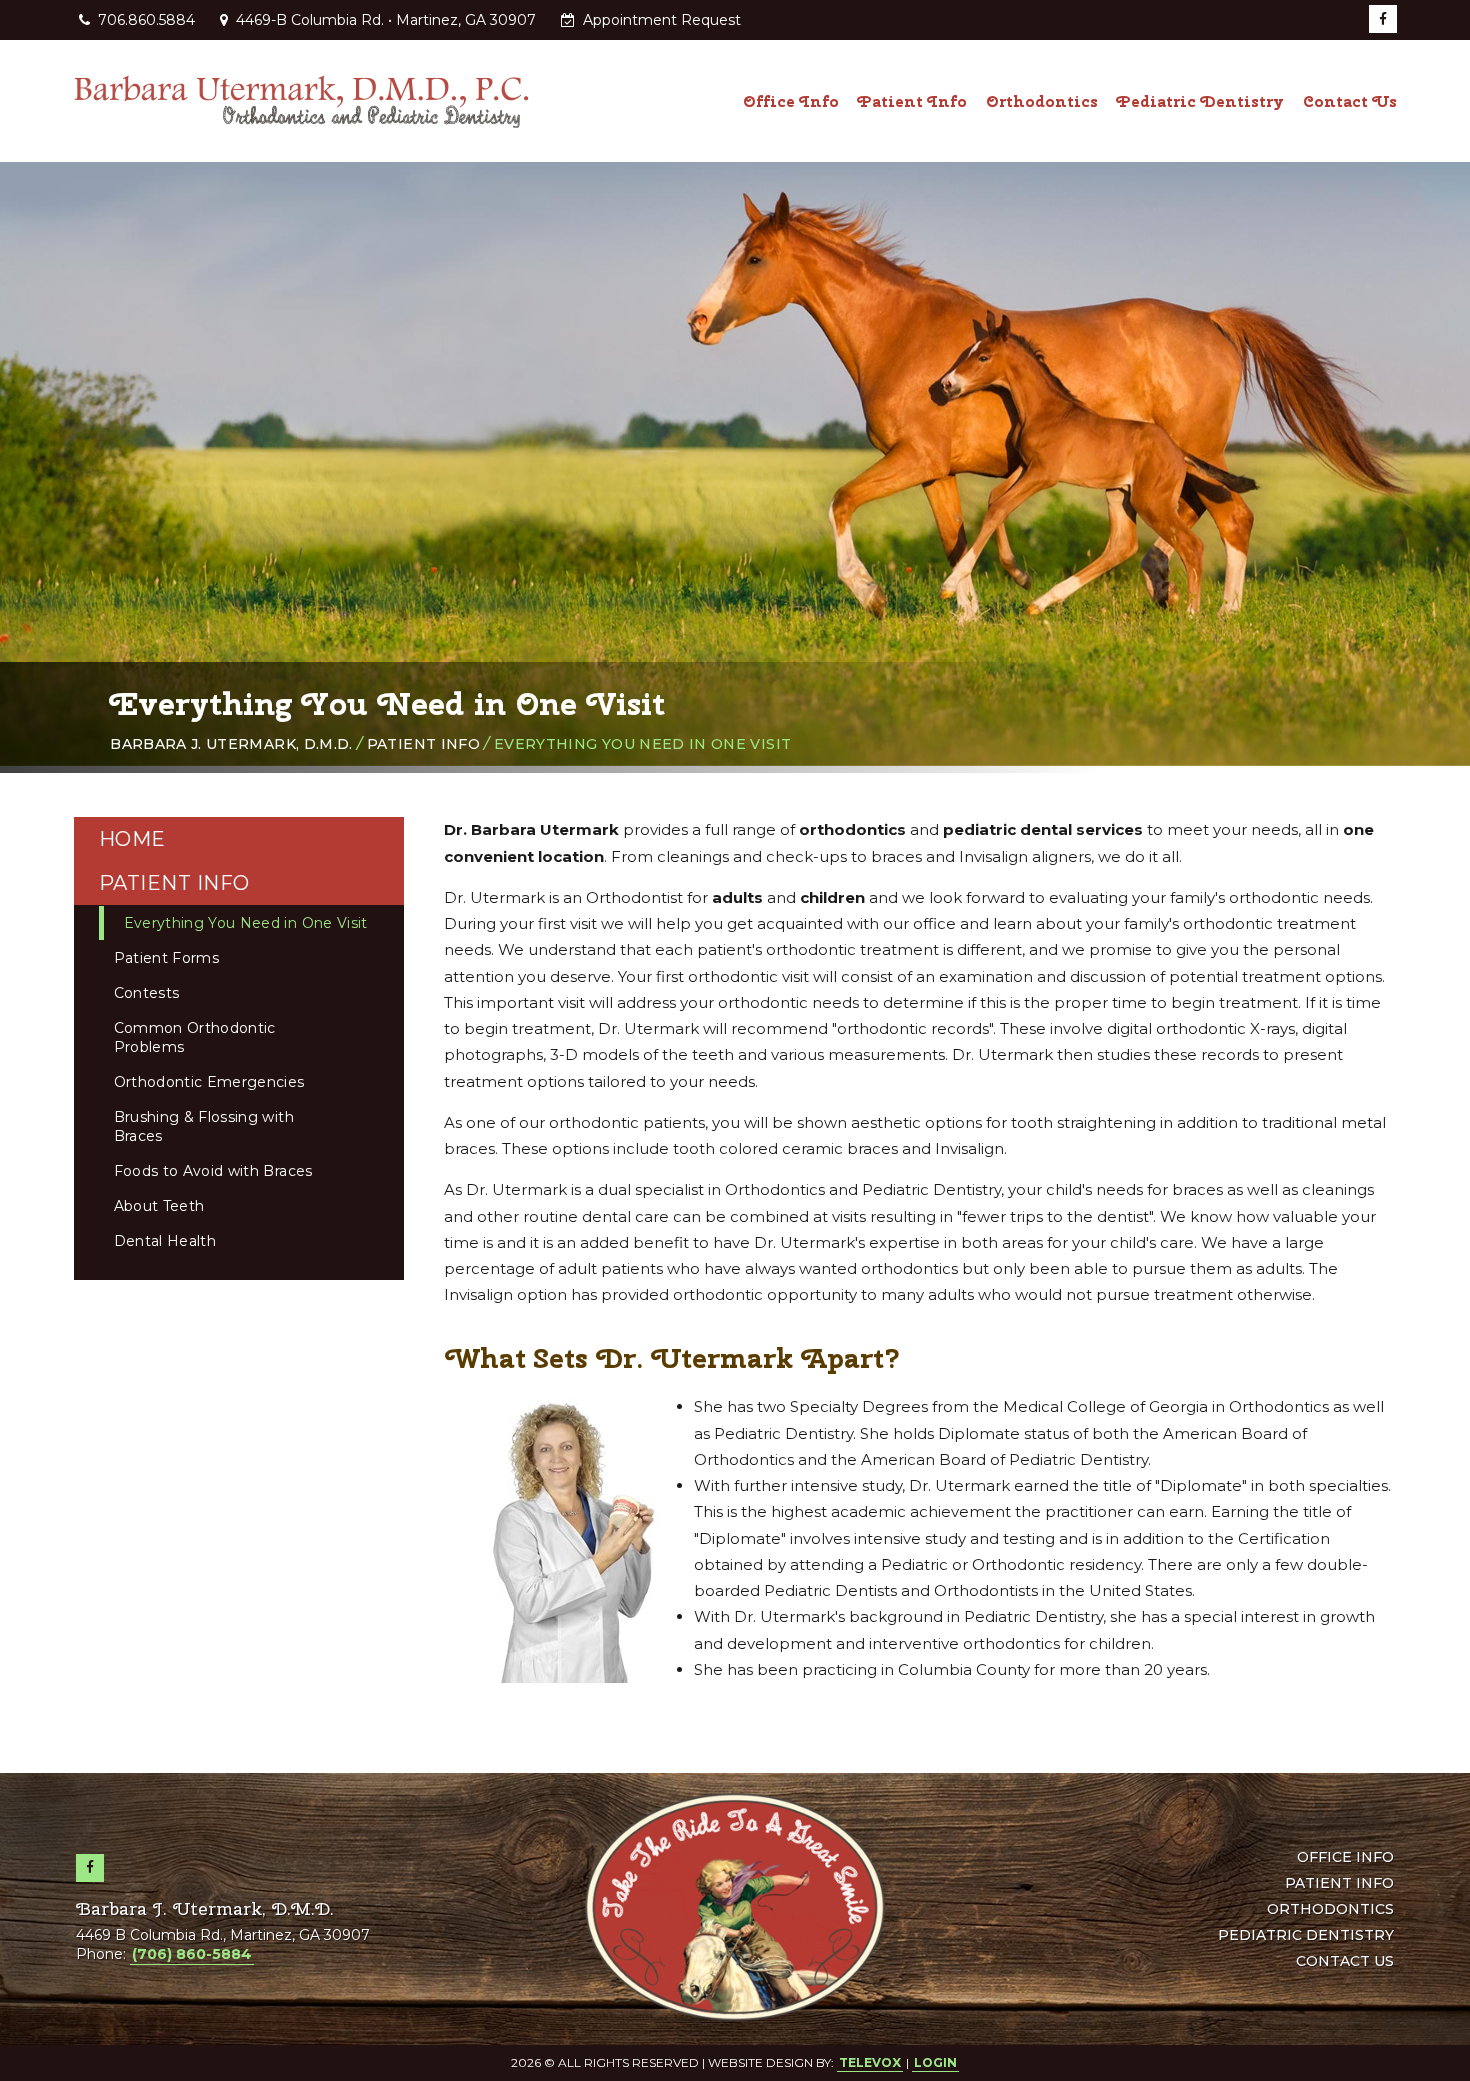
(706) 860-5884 (192, 1954)
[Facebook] (1383, 19)
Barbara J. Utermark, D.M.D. (231, 744)
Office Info (1345, 1857)
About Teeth (159, 1206)
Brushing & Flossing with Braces (204, 1126)
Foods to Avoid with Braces (213, 1171)
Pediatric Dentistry (1306, 1935)
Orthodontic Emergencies (209, 1082)
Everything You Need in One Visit (246, 923)
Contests (147, 993)
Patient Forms (167, 958)
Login (935, 2062)
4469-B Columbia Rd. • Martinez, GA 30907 (384, 20)
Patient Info (423, 744)
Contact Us (1345, 1961)
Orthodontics (1330, 1909)
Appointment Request (660, 20)
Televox (870, 2062)
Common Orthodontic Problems (195, 1037)
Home (132, 839)
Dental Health (165, 1241)
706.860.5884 (146, 20)
